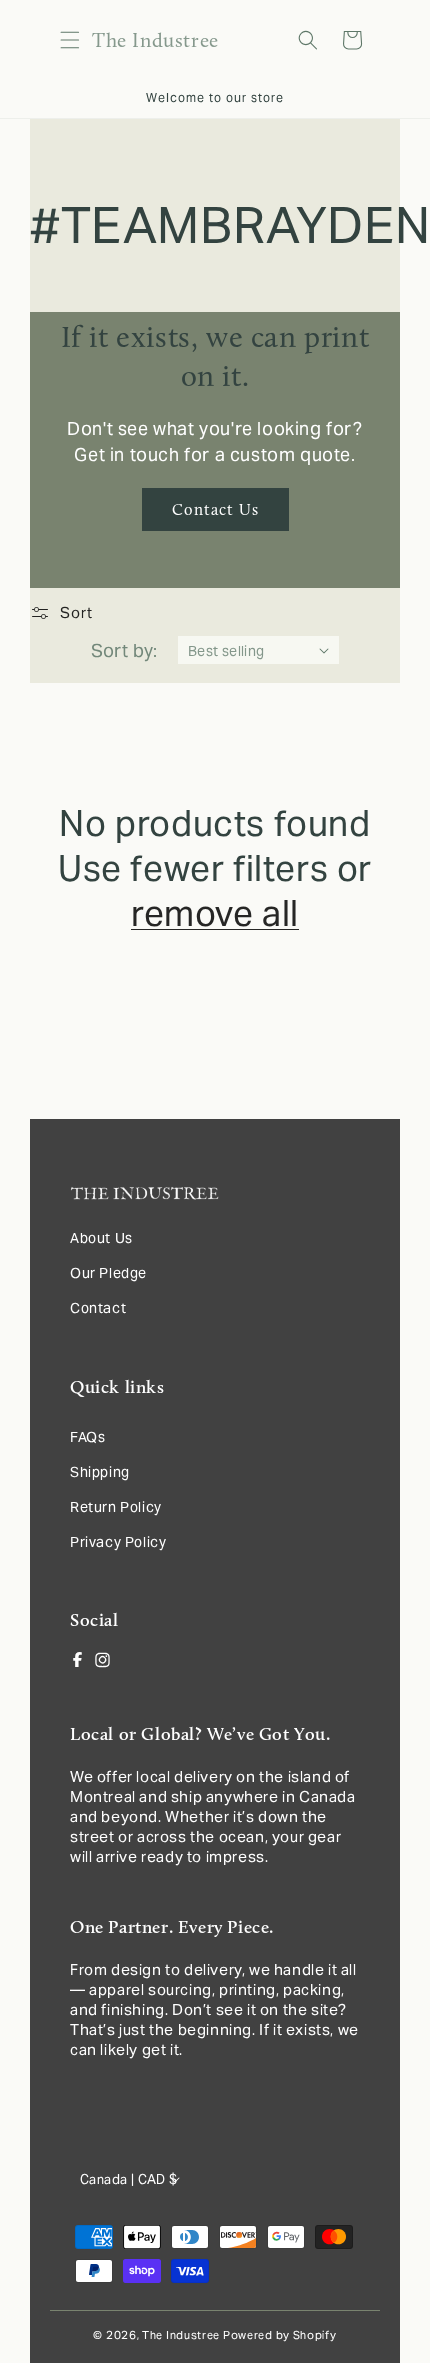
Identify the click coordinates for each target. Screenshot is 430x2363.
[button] (70, 40)
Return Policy (116, 1507)
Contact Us (215, 509)
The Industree (181, 2335)
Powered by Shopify (280, 2335)
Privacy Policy (118, 1542)
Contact (98, 1308)
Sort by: (124, 650)
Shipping (100, 1472)
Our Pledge (108, 1273)
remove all (215, 913)
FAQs (87, 1437)
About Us (101, 1238)
